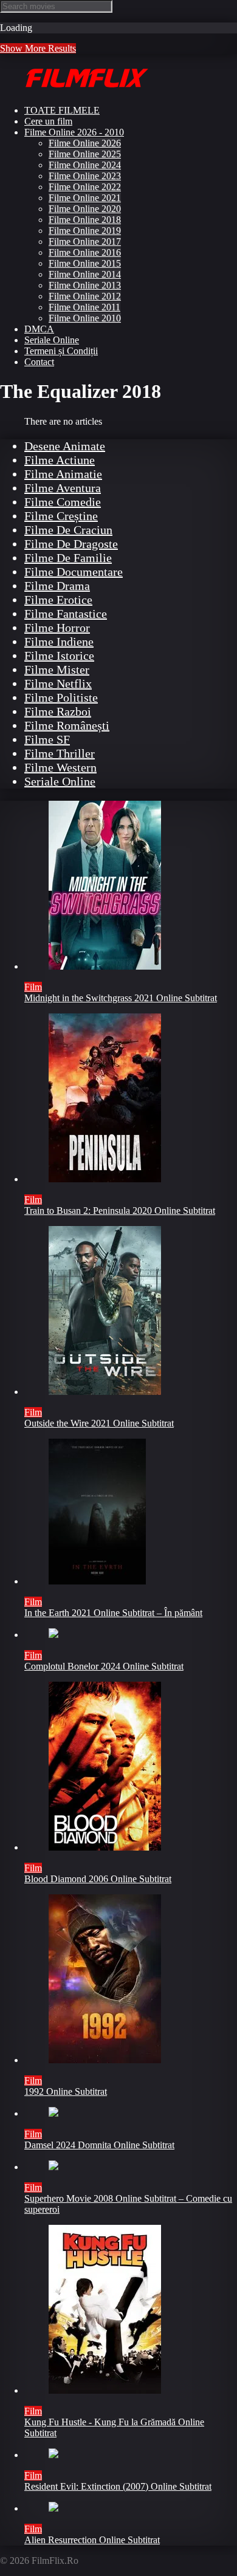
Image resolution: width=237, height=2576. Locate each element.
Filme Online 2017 (85, 241)
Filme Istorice (59, 656)
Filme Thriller (60, 753)
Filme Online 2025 (85, 154)
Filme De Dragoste (71, 544)
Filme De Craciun (68, 530)
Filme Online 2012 (85, 296)
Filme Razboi (58, 711)
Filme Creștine (61, 516)
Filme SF (47, 739)
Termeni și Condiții (61, 351)
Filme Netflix (58, 683)
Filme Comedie (63, 502)
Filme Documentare (74, 572)
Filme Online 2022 (85, 187)
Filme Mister (57, 670)
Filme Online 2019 (85, 231)
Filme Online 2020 (85, 209)
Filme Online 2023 (85, 176)
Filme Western (60, 767)
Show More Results (38, 48)
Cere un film (48, 121)
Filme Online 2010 (85, 318)
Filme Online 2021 (85, 198)
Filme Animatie (63, 474)
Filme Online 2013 (85, 285)
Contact (39, 362)
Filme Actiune (60, 460)
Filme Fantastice (66, 614)
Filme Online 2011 (84, 307)
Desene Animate (65, 446)
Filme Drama (57, 586)
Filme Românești (67, 725)
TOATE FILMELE (62, 110)
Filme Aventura (63, 488)
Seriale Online (52, 340)
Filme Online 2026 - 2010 (74, 132)
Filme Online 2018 (85, 220)
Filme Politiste (61, 697)
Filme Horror (57, 628)
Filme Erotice (58, 600)
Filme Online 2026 (85, 143)
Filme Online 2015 (85, 263)
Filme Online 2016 (85, 252)
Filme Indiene (59, 642)
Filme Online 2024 (85, 165)
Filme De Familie (68, 558)
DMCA (39, 329)
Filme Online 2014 (85, 274)
